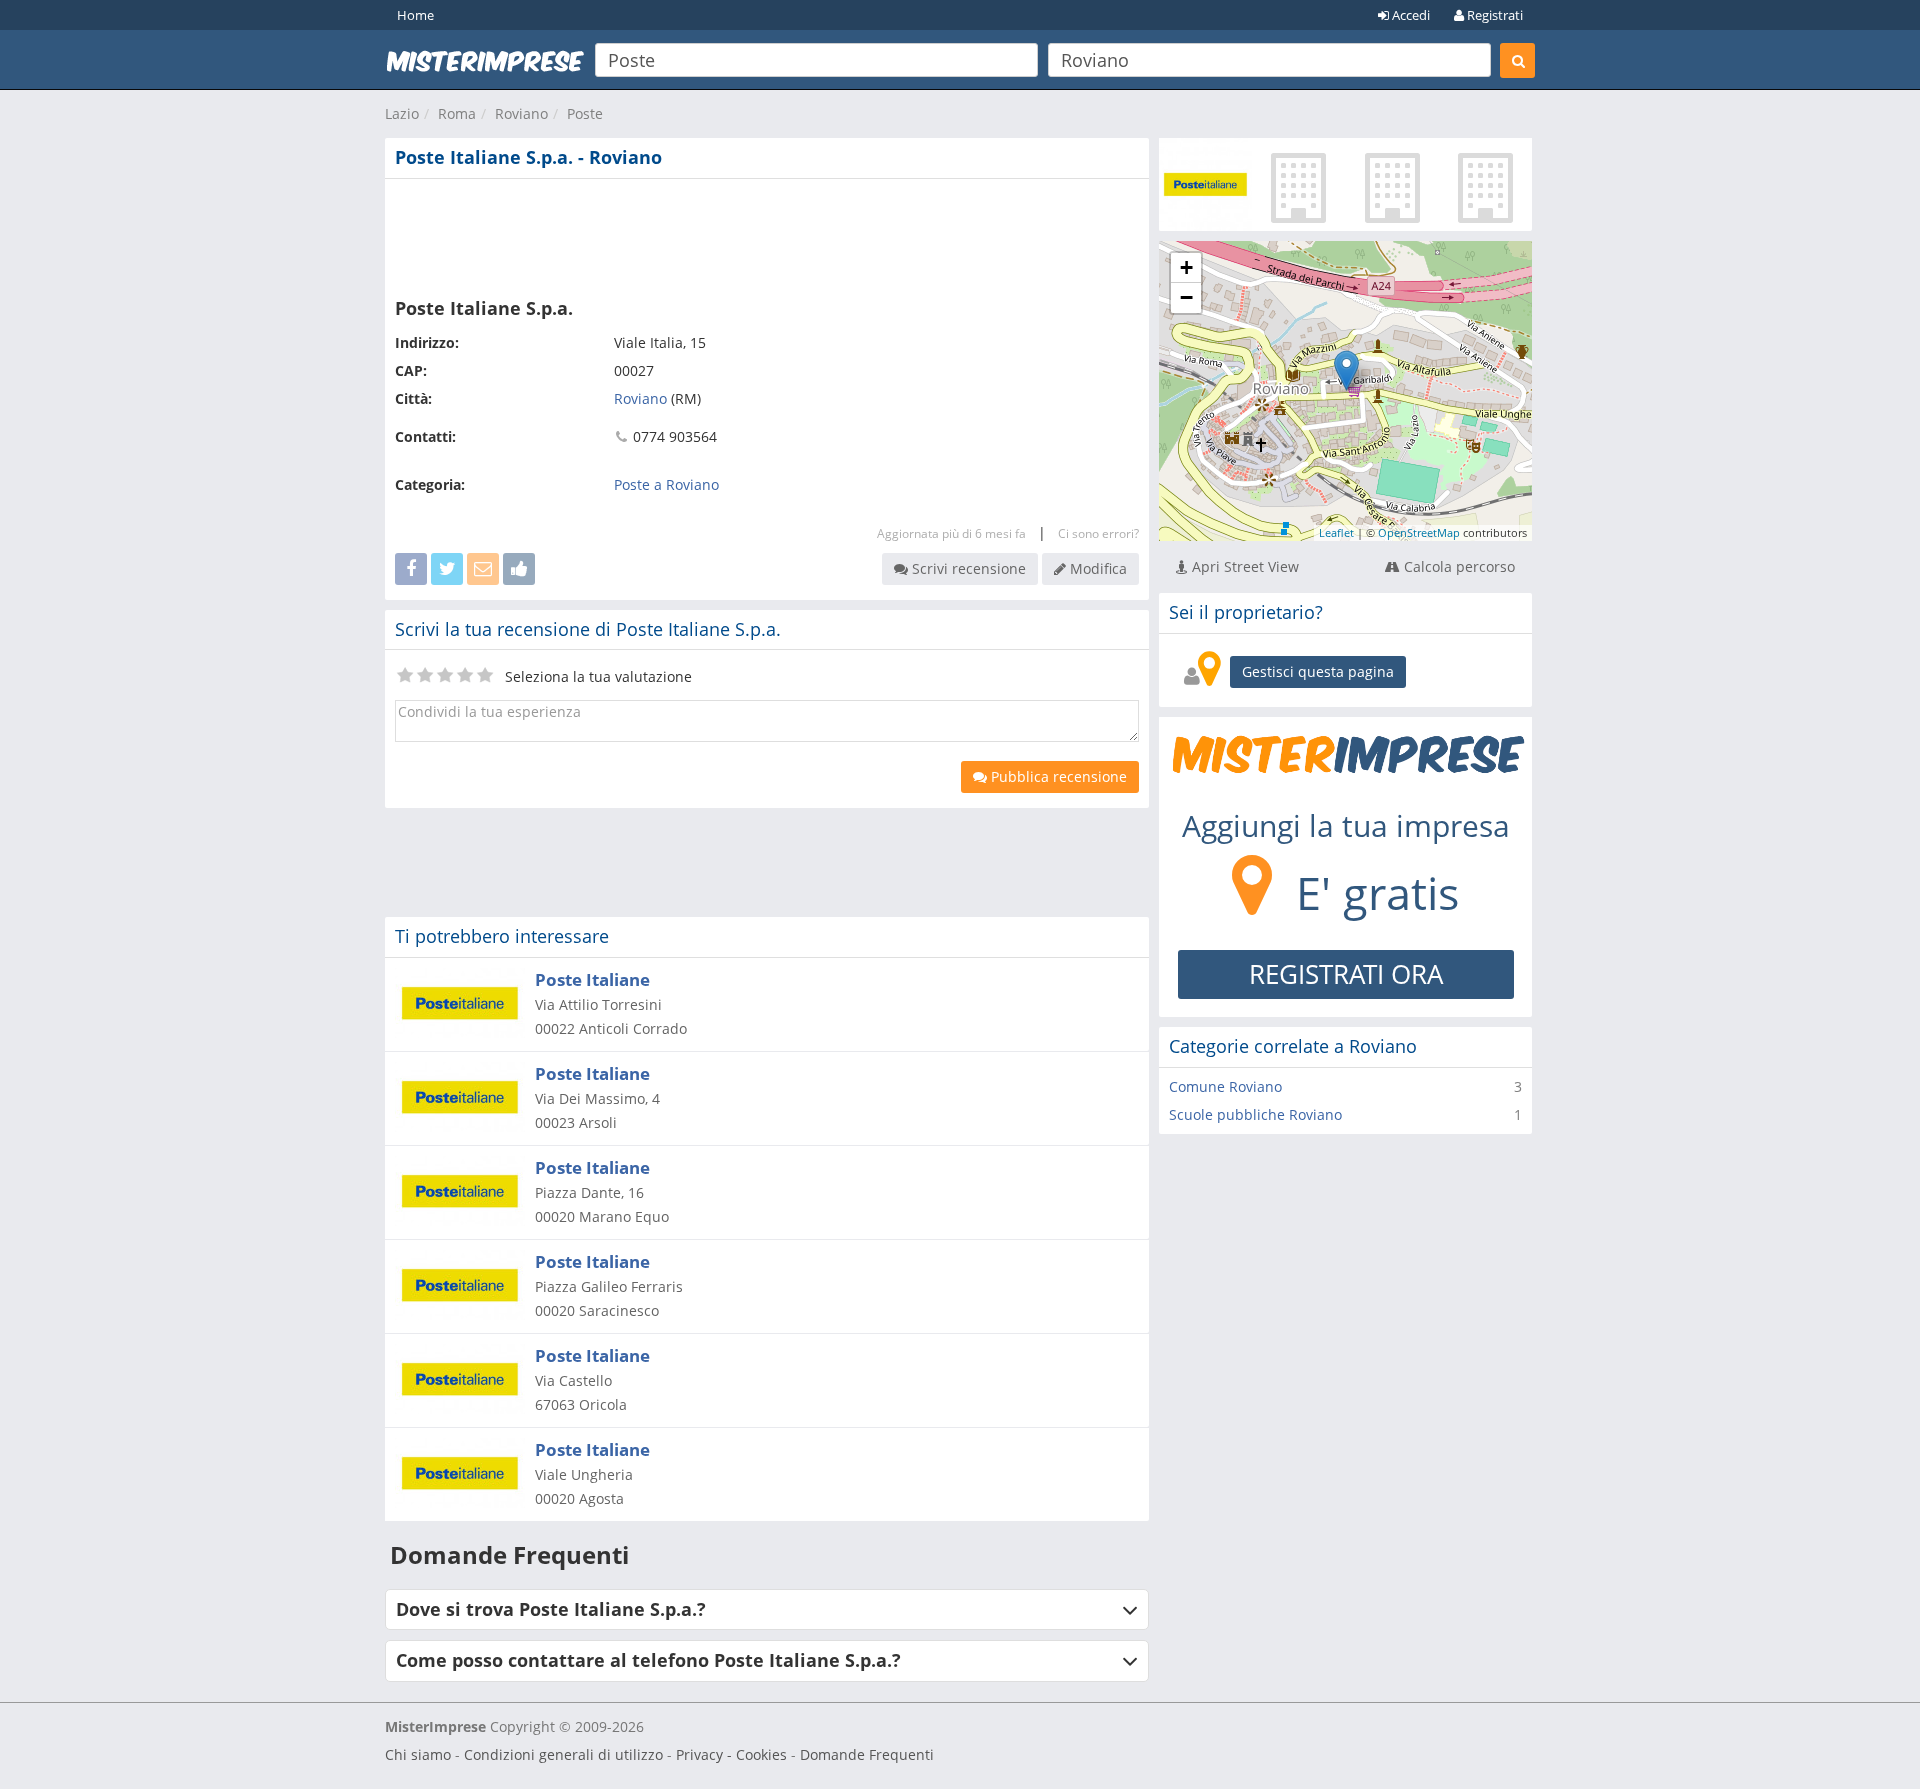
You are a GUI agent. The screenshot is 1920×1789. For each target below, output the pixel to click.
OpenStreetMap (1419, 532)
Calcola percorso (1457, 566)
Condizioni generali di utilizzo (563, 1754)
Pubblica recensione (1057, 776)
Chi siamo (418, 1754)
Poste (585, 113)
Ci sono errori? (1098, 533)
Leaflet (1336, 532)
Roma (457, 113)
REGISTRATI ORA (1346, 974)
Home (415, 15)
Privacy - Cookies (731, 1754)
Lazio (402, 113)
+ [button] (1186, 267)
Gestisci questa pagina (1318, 671)
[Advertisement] (767, 234)
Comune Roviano (1225, 1086)
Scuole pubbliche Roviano (1255, 1114)
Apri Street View (1243, 566)
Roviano (521, 113)
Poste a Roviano (666, 484)
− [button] (1186, 297)
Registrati (1493, 15)
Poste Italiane (592, 979)
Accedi (1409, 15)
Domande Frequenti (867, 1754)
